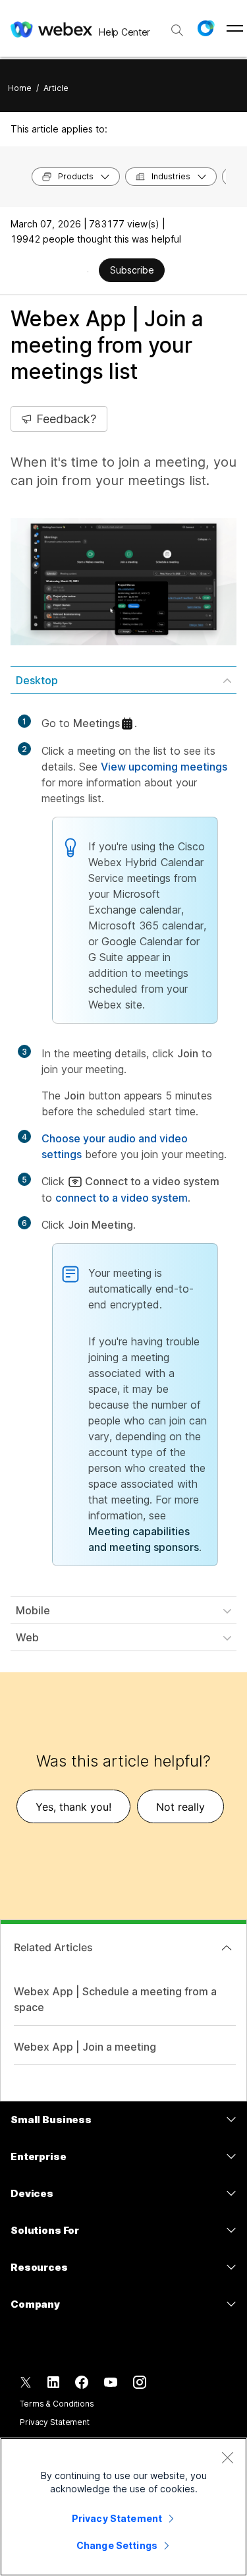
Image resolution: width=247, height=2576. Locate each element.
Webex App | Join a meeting (85, 2047)
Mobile (33, 1610)
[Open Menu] (235, 28)
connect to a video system (122, 1198)
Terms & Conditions (57, 2404)
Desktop (37, 680)
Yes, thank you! (73, 1807)
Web (27, 1637)
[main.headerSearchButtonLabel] (177, 26)
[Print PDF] (88, 272)
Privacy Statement (55, 2422)
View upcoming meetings (164, 767)
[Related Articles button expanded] (227, 1948)
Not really (180, 1807)
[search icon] (177, 30)
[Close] (227, 2457)
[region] (123, 2507)
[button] (206, 28)
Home (20, 88)
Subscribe (132, 270)
